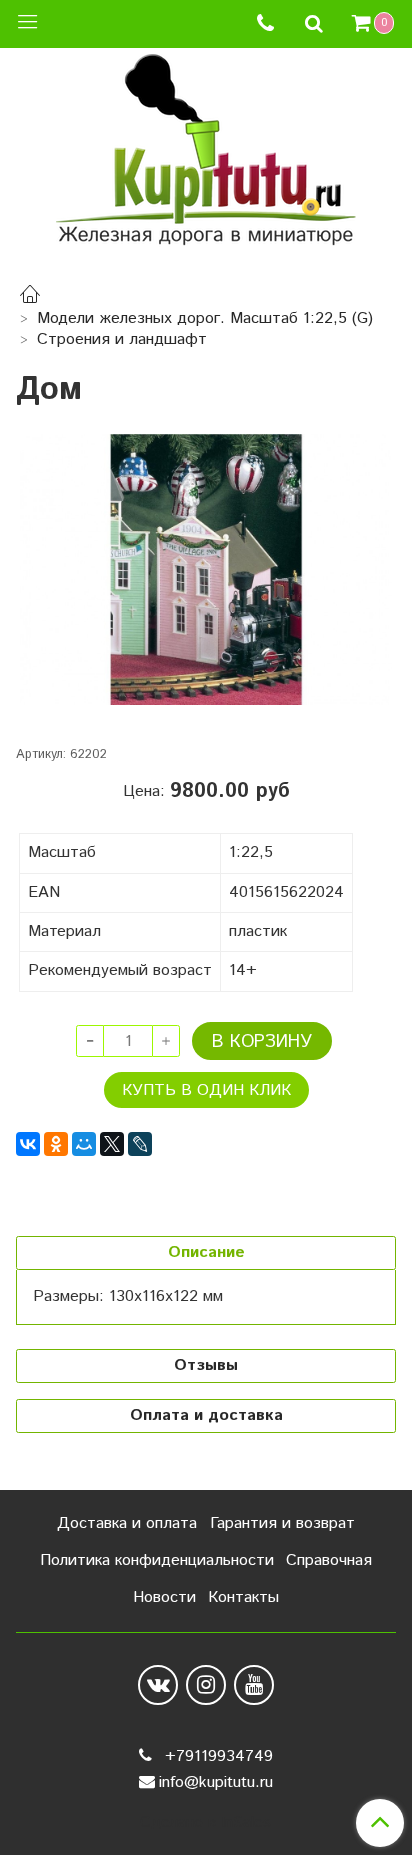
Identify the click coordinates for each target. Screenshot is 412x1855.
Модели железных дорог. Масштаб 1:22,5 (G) (205, 318)
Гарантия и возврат (282, 1523)
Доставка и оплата (127, 1523)
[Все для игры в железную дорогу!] (206, 156)
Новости (164, 1597)
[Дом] (206, 569)
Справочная (329, 1560)
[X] (112, 1144)
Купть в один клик (206, 1090)
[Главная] (30, 297)
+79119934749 (216, 1756)
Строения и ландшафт (122, 339)
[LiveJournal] (140, 1144)
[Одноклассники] (56, 1144)
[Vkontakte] (158, 1685)
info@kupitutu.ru (216, 1782)
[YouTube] (254, 1685)
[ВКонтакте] (28, 1144)
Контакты (243, 1597)
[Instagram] (206, 1685)
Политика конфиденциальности (157, 1560)
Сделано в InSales (205, 1823)
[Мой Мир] (84, 1144)
